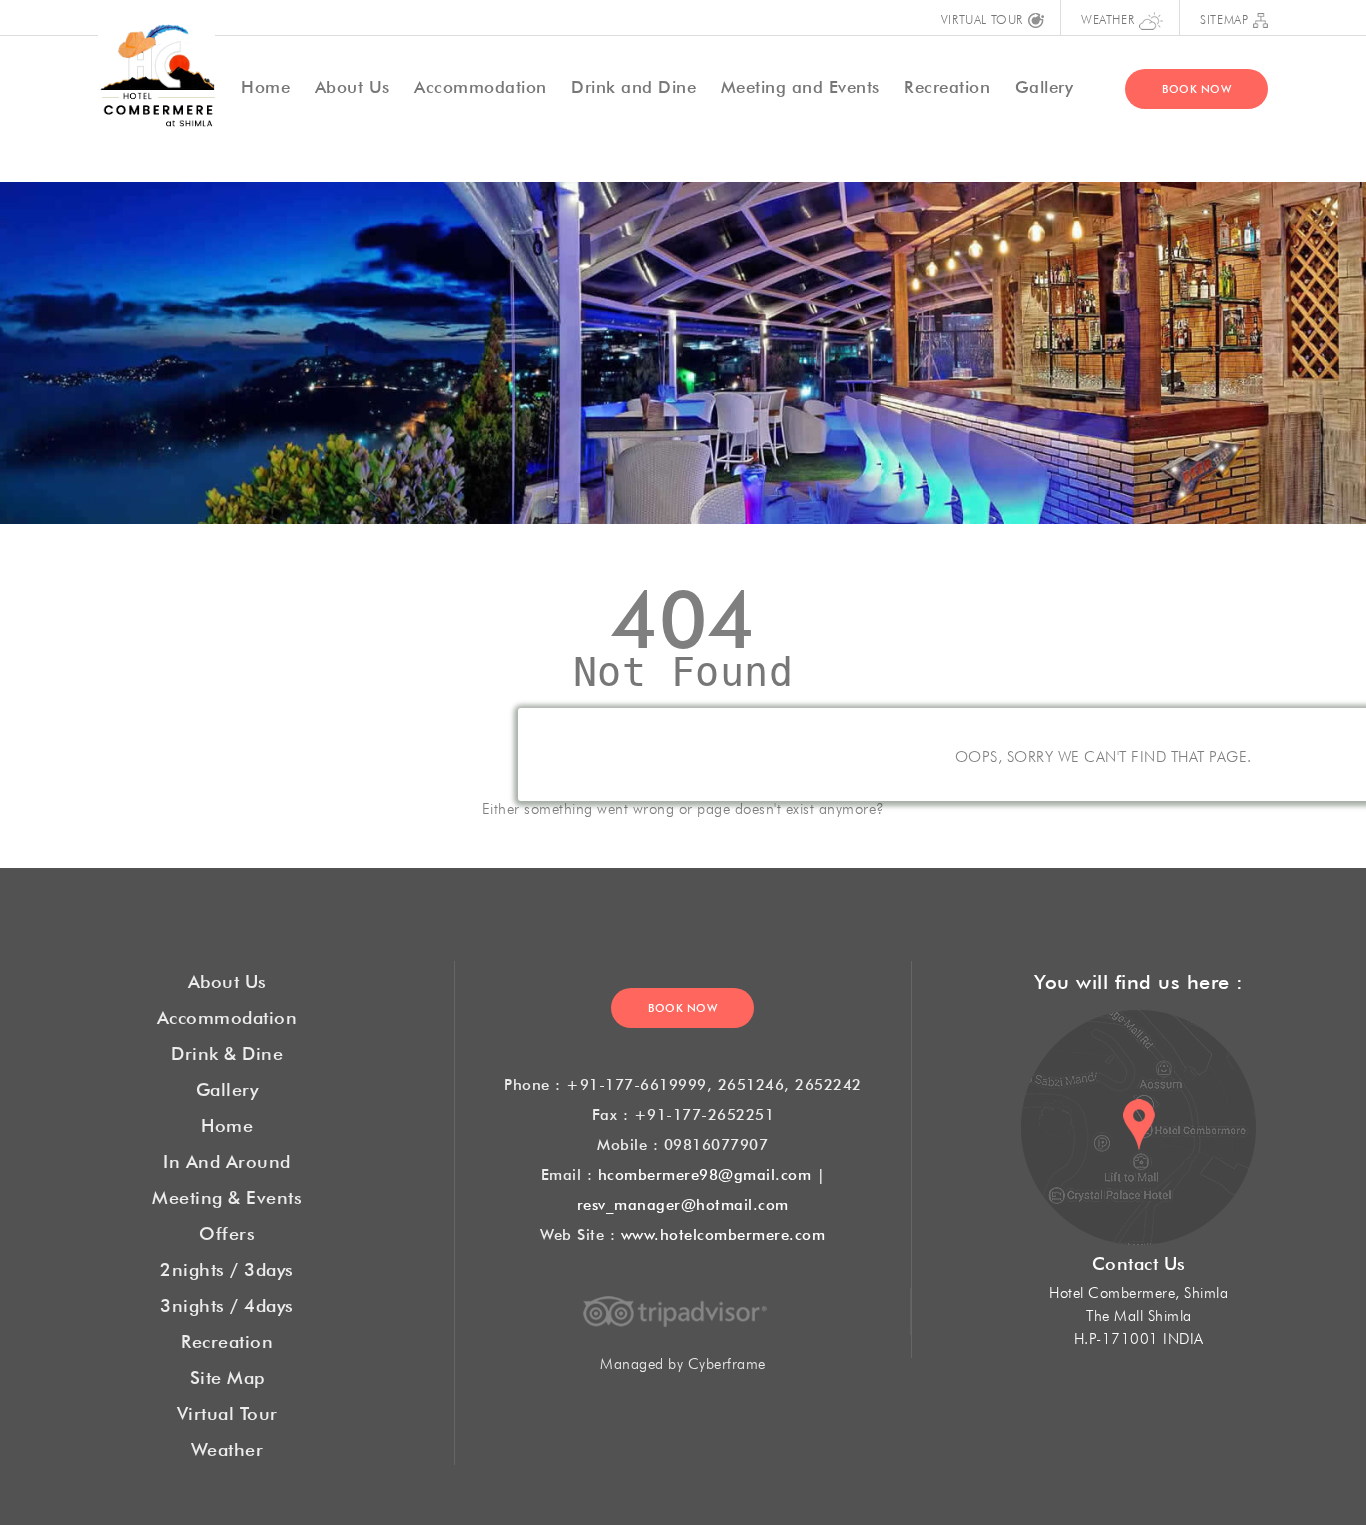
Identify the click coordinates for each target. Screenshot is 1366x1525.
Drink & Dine (227, 1051)
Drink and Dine (633, 84)
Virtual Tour (227, 1411)
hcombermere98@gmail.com (705, 1172)
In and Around (227, 1159)
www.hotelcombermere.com (723, 1232)
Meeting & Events (227, 1195)
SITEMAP (1224, 18)
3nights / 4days (227, 1303)
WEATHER (1107, 18)
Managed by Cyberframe (683, 1361)
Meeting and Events (800, 84)
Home (227, 1123)
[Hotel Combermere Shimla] (156, 71)
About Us (352, 84)
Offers (227, 1231)
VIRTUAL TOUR (982, 18)
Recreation (947, 84)
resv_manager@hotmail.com (683, 1202)
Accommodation (480, 84)
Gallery (1044, 84)
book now (1196, 87)
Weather (227, 1447)
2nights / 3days (227, 1267)
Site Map (227, 1375)
